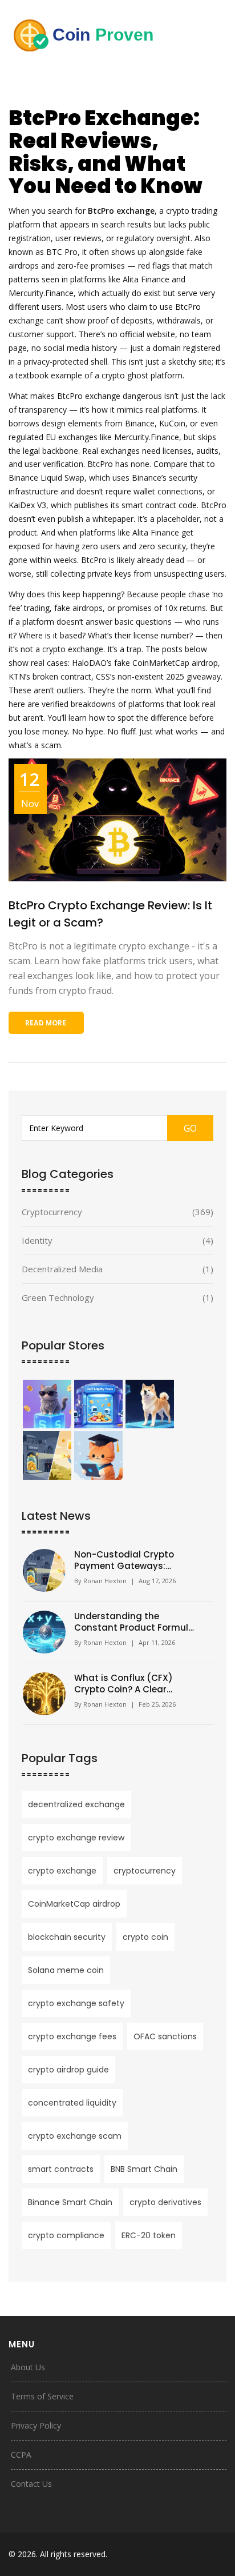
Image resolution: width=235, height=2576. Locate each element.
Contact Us (31, 2484)
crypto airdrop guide (68, 2070)
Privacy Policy (36, 2425)
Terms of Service (42, 2396)
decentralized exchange (76, 1804)
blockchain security (67, 1937)
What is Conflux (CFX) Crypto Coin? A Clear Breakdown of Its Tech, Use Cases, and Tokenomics (133, 1684)
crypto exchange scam (75, 2136)
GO (190, 1128)
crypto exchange (62, 1871)
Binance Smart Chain (70, 2202)
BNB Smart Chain (144, 2169)
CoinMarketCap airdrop (74, 1904)
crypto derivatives (165, 2202)
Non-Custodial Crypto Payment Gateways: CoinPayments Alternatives (135, 1560)
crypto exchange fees (72, 2036)
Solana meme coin (66, 1970)
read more (46, 1023)
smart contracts (61, 2169)
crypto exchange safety (76, 2003)
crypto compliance (66, 2235)
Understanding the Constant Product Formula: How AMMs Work (135, 1622)
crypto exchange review (76, 1838)
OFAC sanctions (165, 2036)
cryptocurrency (145, 1871)
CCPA (21, 2455)
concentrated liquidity (72, 2103)
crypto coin (145, 1937)
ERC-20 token (149, 2235)
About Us (28, 2367)
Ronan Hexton (105, 1581)
